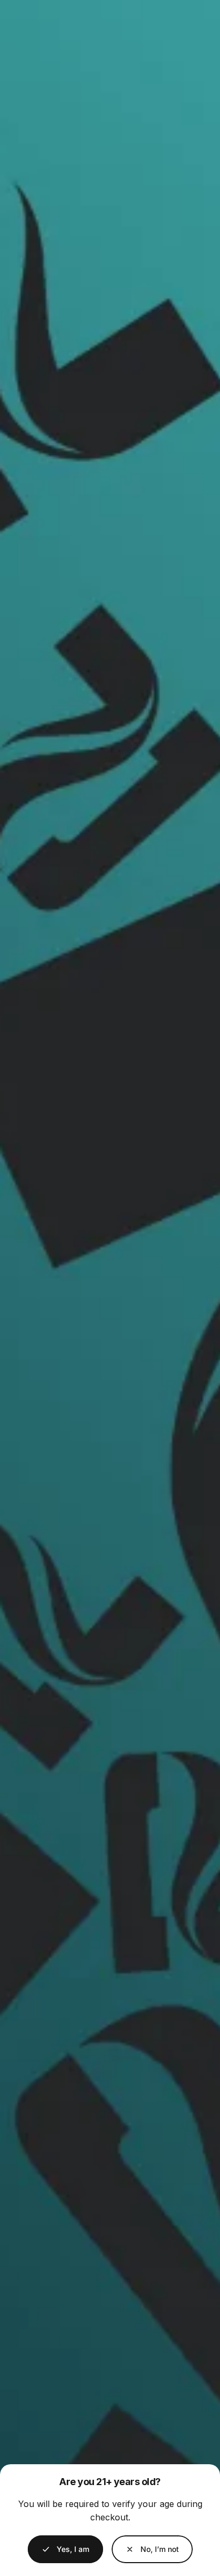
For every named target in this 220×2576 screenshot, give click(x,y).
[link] (152, 2549)
